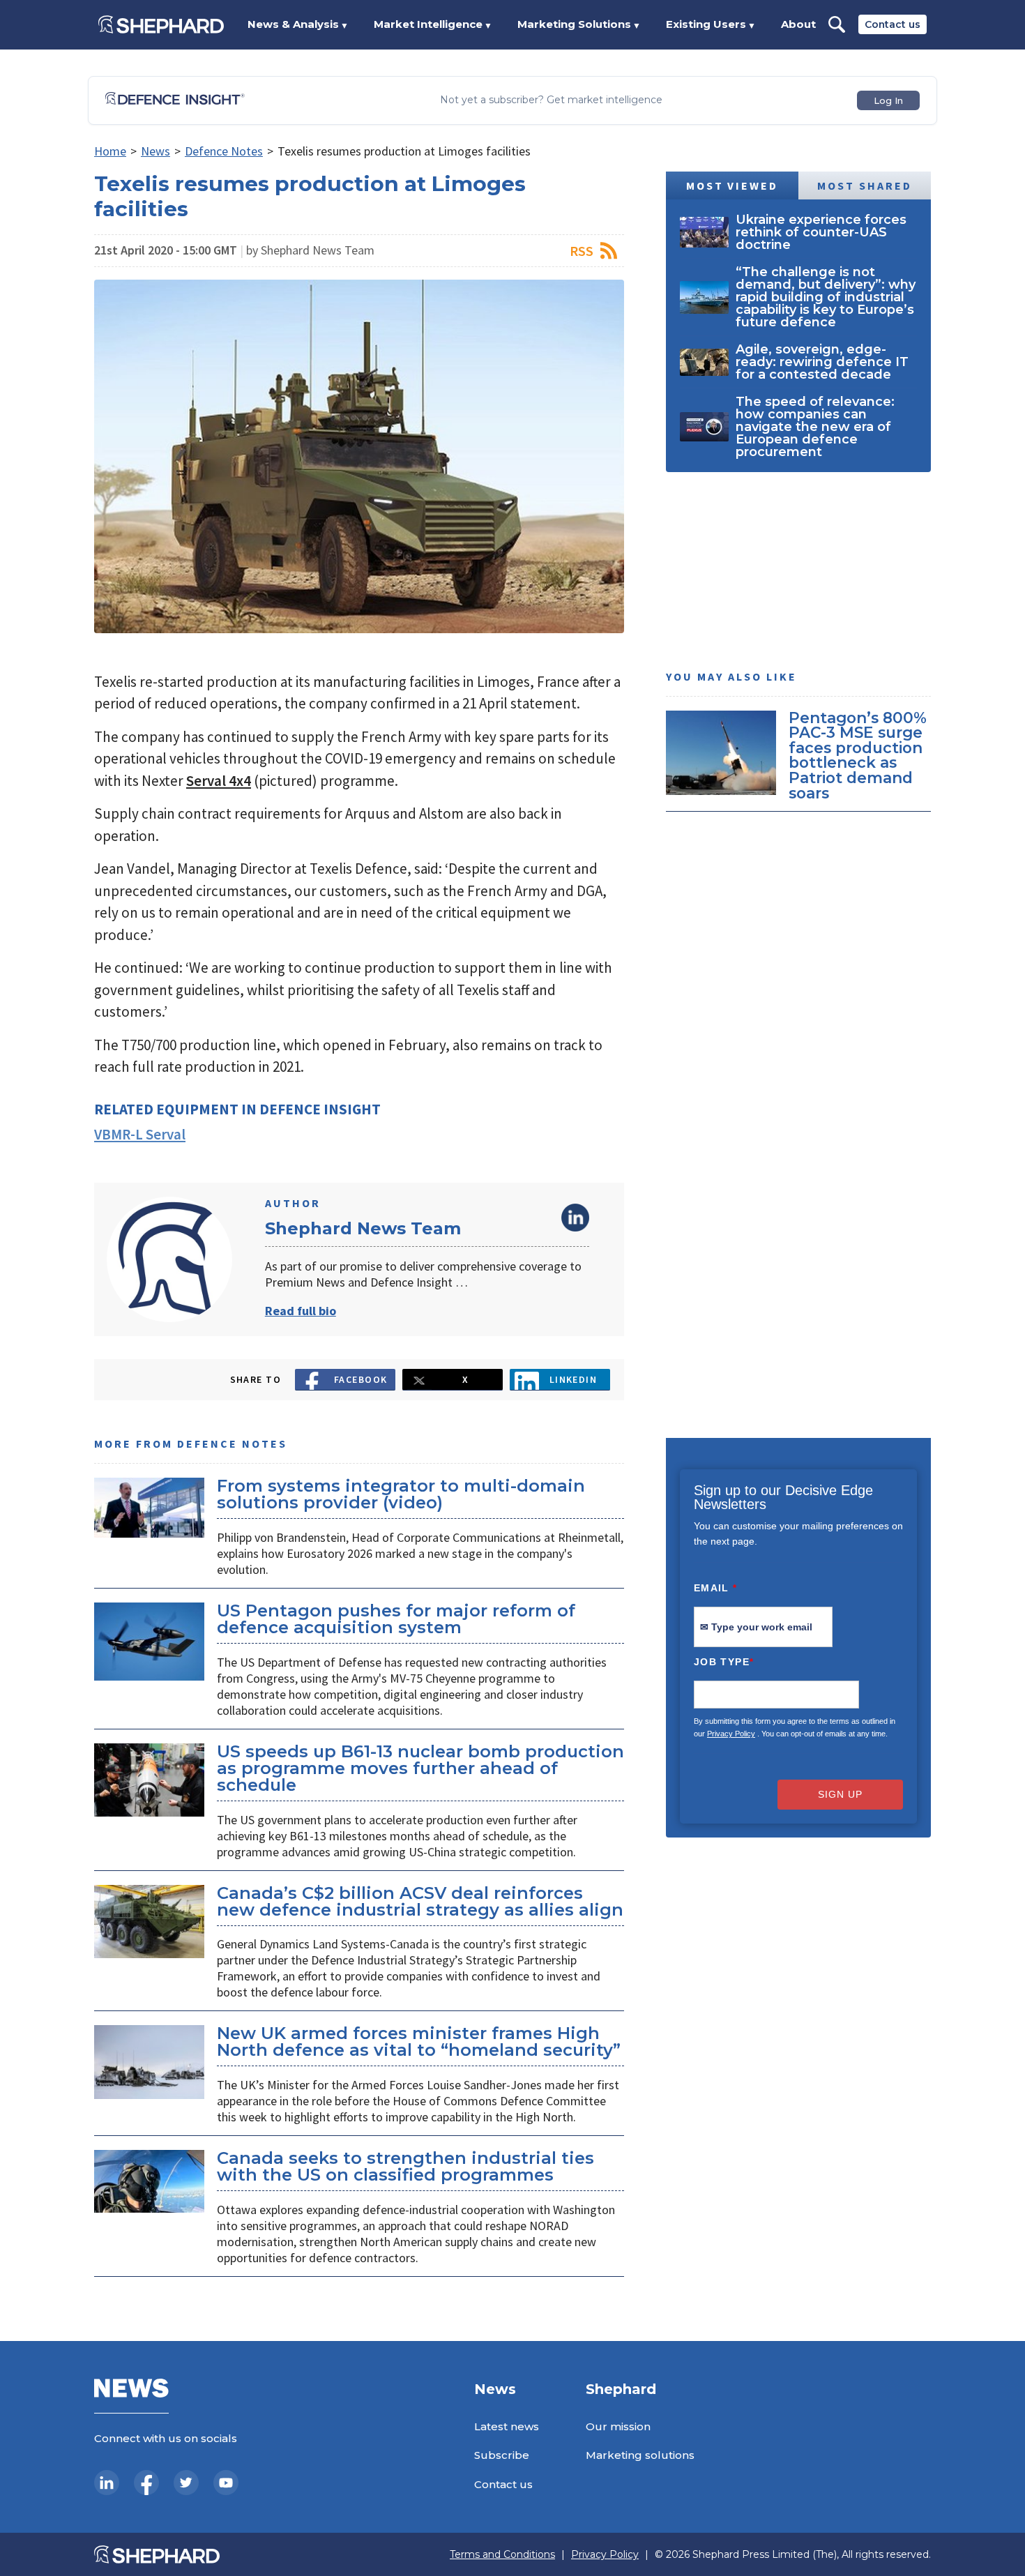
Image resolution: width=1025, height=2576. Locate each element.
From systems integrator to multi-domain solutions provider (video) (401, 1494)
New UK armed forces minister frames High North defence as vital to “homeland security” (419, 2041)
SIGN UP (840, 1794)
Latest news (507, 2426)
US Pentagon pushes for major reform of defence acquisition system (396, 1619)
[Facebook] (146, 2483)
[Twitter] (186, 2483)
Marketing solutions (640, 2455)
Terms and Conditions (502, 2555)
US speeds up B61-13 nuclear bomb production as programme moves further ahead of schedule (420, 1768)
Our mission (618, 2426)
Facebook (361, 1379)
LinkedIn (575, 1218)
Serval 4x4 (219, 781)
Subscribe (502, 2455)
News (155, 151)
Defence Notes (224, 151)
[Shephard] (161, 24)
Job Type (724, 1662)
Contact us (893, 24)
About (798, 24)
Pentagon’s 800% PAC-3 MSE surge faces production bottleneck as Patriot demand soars (858, 755)
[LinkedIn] (107, 2483)
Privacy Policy (731, 1734)
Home (110, 151)
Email (716, 1588)
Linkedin (574, 1379)
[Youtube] (226, 2483)
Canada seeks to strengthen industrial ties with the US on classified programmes (405, 2166)
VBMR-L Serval (140, 1134)
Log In (888, 100)
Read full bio (301, 1311)
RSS (582, 251)
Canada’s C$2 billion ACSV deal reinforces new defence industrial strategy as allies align (420, 1901)
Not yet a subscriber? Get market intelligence (551, 100)
